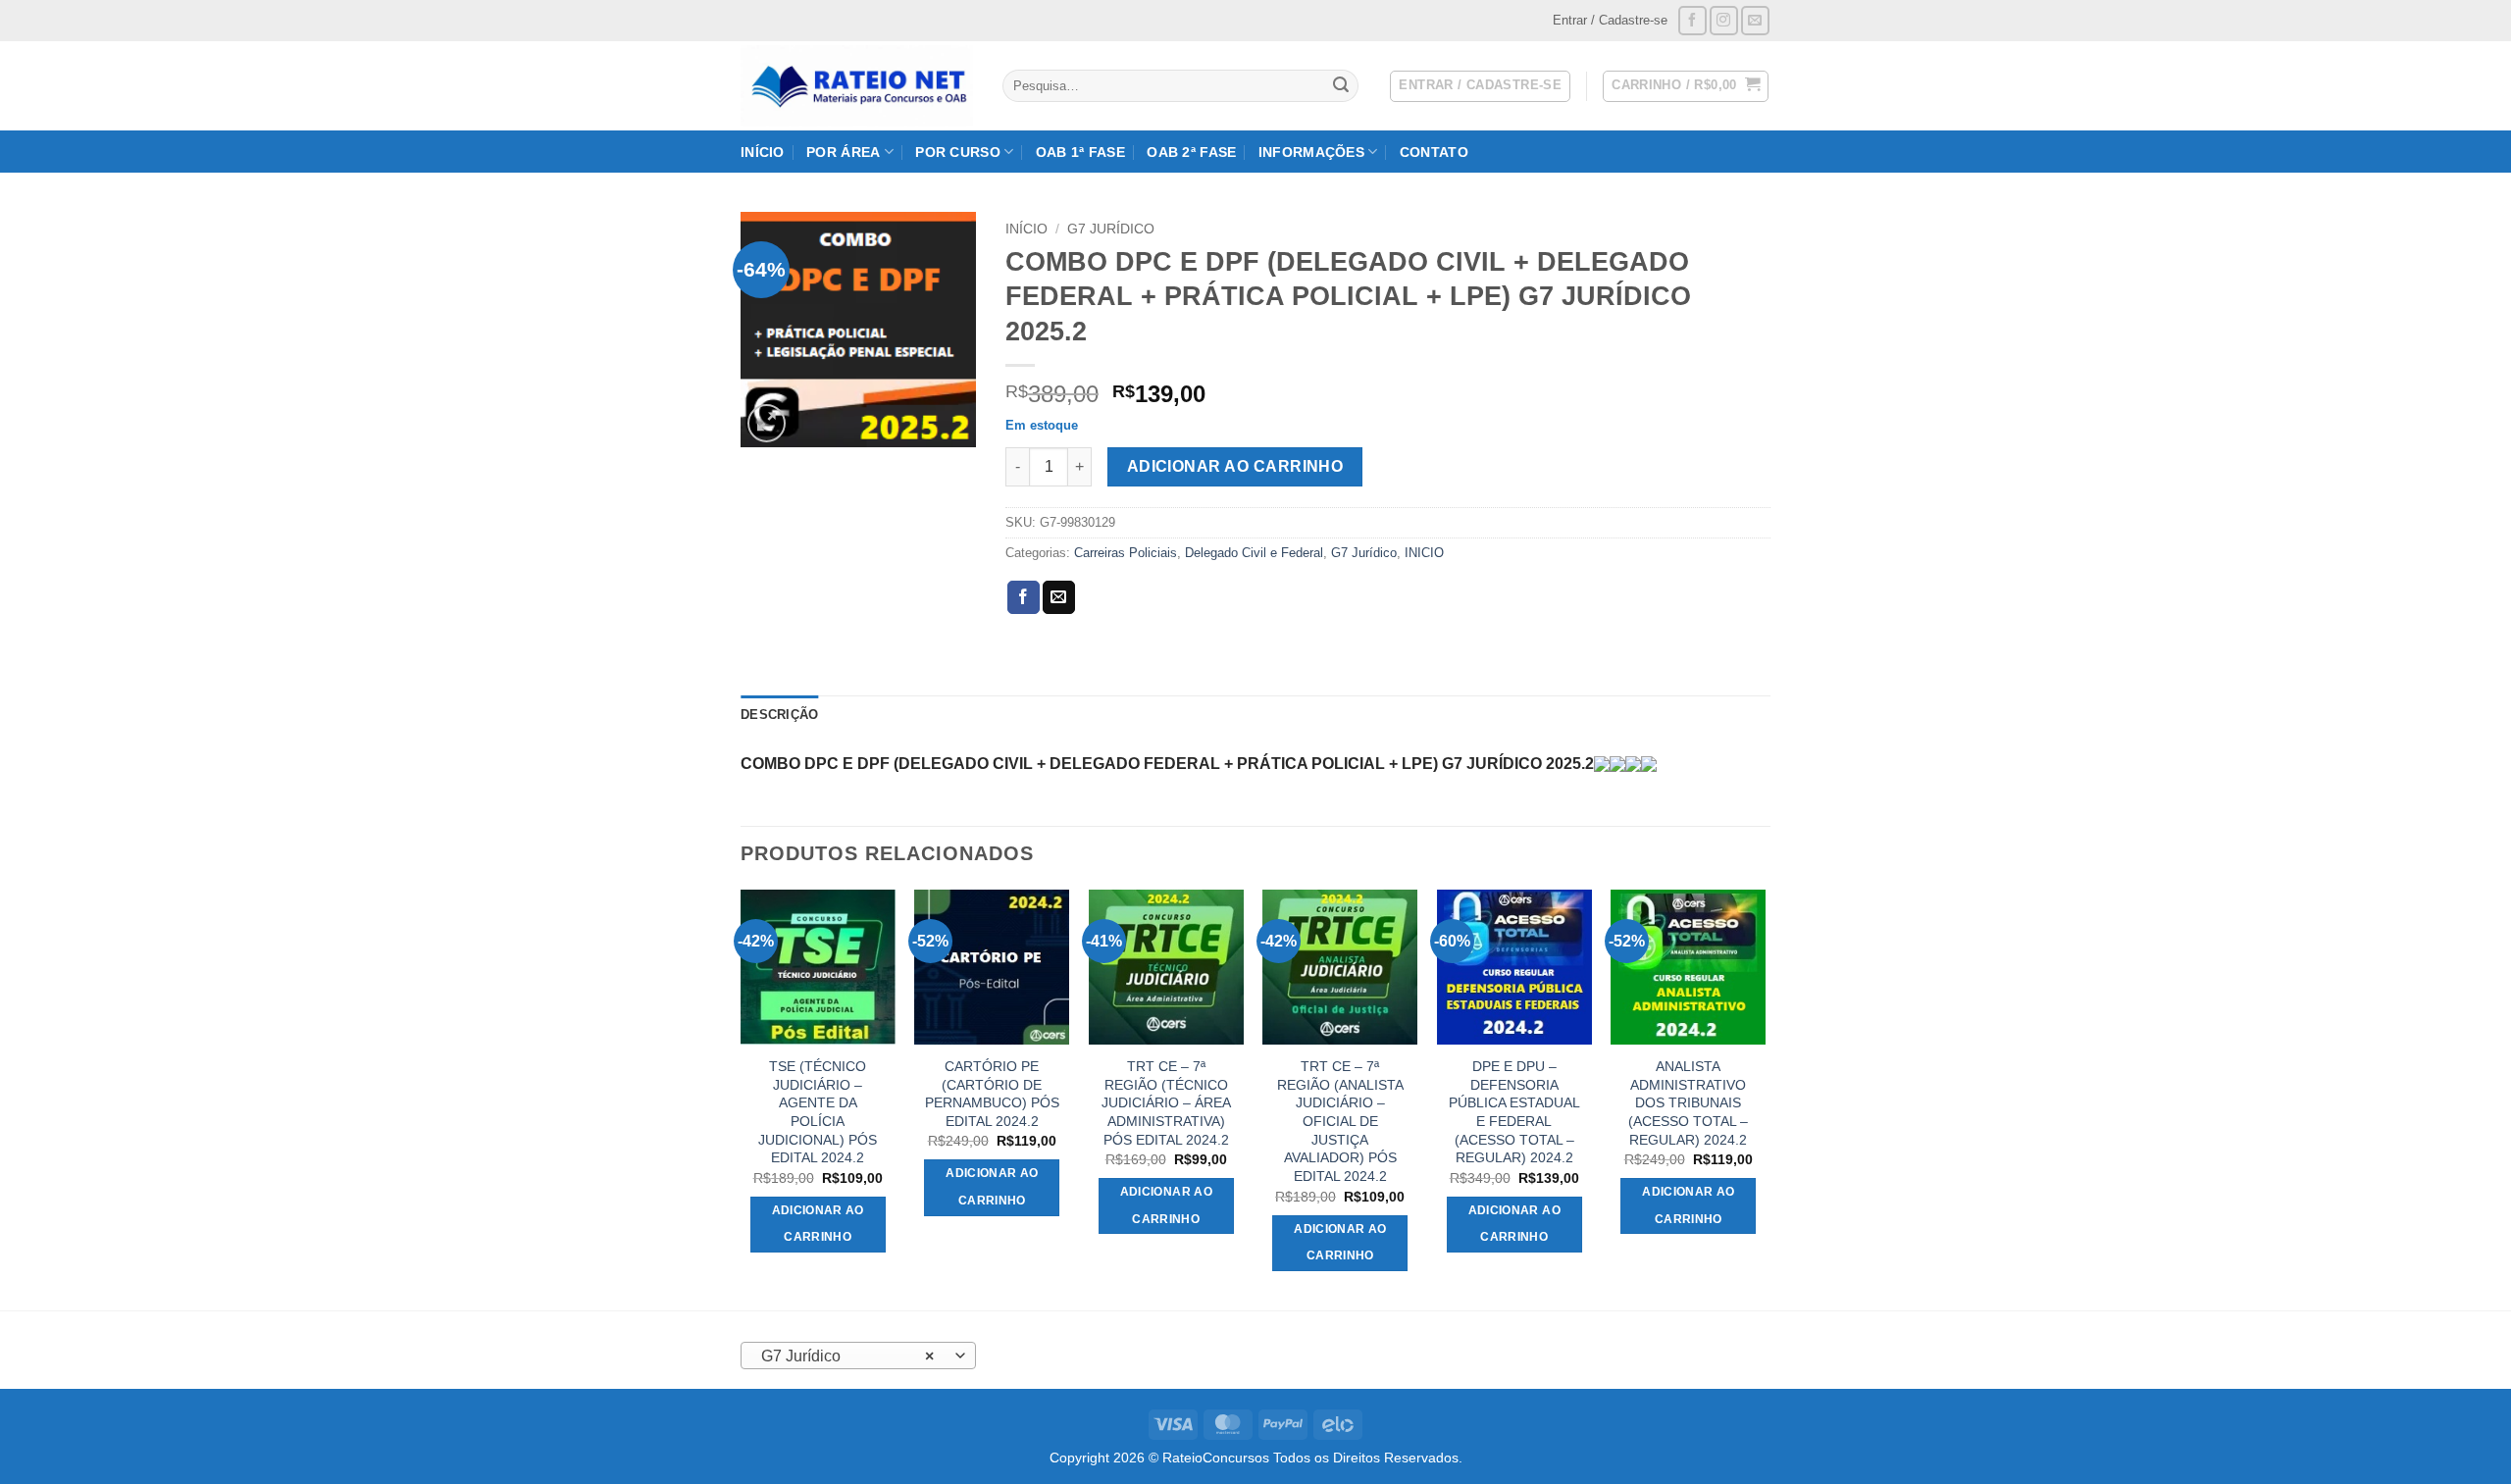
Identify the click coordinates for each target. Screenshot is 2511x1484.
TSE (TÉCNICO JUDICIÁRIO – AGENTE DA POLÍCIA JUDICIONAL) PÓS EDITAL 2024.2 (818, 1112)
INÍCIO (763, 152)
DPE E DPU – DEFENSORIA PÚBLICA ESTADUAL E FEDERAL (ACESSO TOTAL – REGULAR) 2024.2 (1514, 1112)
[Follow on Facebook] (1692, 20)
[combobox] (858, 1356)
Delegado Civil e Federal (1254, 553)
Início (1026, 229)
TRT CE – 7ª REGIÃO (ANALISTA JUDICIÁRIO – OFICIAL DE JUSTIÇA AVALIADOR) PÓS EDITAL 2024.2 (1340, 1121)
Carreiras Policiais (1126, 553)
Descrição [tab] (779, 715)
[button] (1686, 86)
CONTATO (1434, 152)
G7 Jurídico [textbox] (848, 1356)
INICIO (1424, 553)
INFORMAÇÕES (1311, 152)
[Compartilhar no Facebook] (1024, 597)
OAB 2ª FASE (1191, 152)
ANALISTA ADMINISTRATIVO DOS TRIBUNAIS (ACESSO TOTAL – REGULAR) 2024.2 (1688, 1103)
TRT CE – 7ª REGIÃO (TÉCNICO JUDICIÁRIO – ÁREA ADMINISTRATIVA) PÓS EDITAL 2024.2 (1166, 1103)
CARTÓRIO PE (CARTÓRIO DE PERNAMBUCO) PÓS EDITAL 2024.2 (992, 1094)
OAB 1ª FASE (1080, 152)
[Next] (1765, 1098)
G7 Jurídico (1111, 229)
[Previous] (742, 1098)
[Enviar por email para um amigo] (1059, 597)
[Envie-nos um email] (1755, 20)
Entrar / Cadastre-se (1610, 20)
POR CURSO (958, 152)
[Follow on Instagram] (1724, 20)
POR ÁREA (843, 152)
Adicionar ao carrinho (1235, 466)
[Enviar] (1341, 86)
